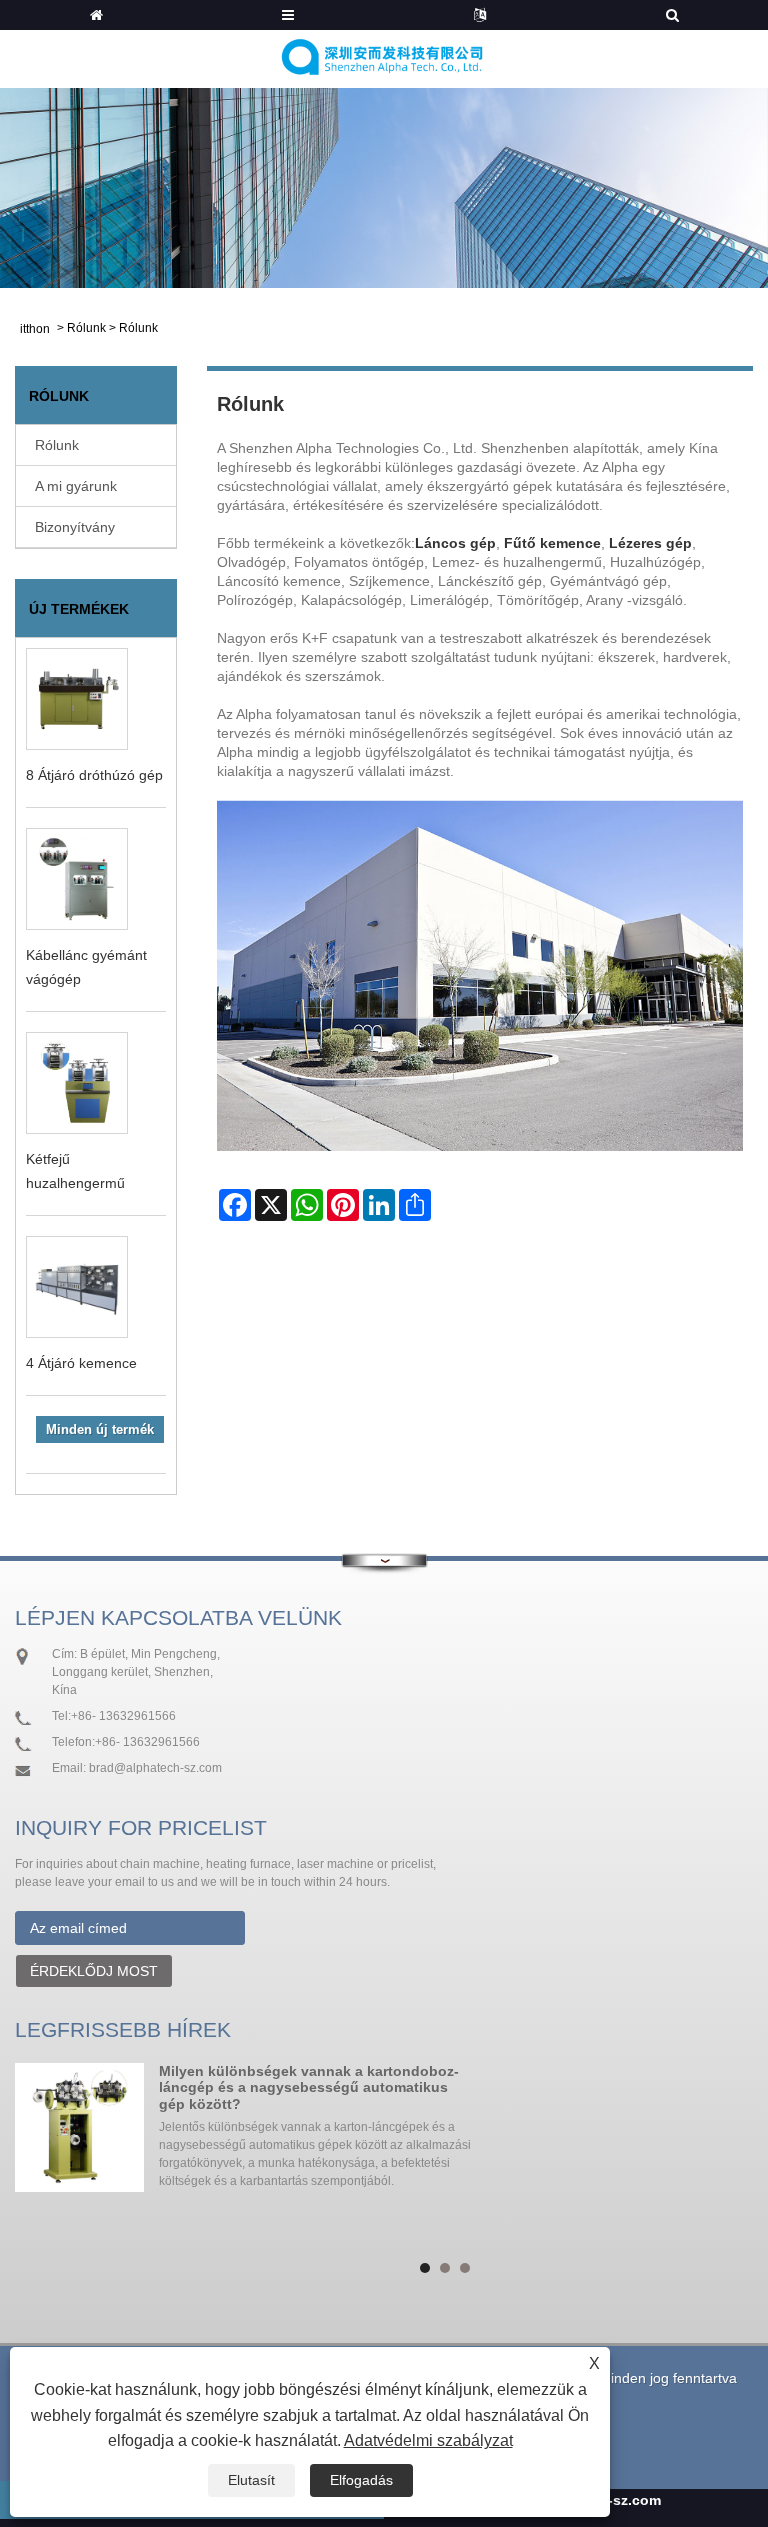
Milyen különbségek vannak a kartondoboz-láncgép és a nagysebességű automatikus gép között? (309, 2088)
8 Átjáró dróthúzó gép (94, 775)
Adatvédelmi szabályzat (428, 2440)
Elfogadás (361, 2480)
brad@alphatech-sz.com (155, 1768)
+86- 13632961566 (123, 1716)
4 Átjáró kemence (81, 1363)
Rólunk (86, 328)
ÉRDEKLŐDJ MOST (94, 1971)
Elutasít (251, 2480)
